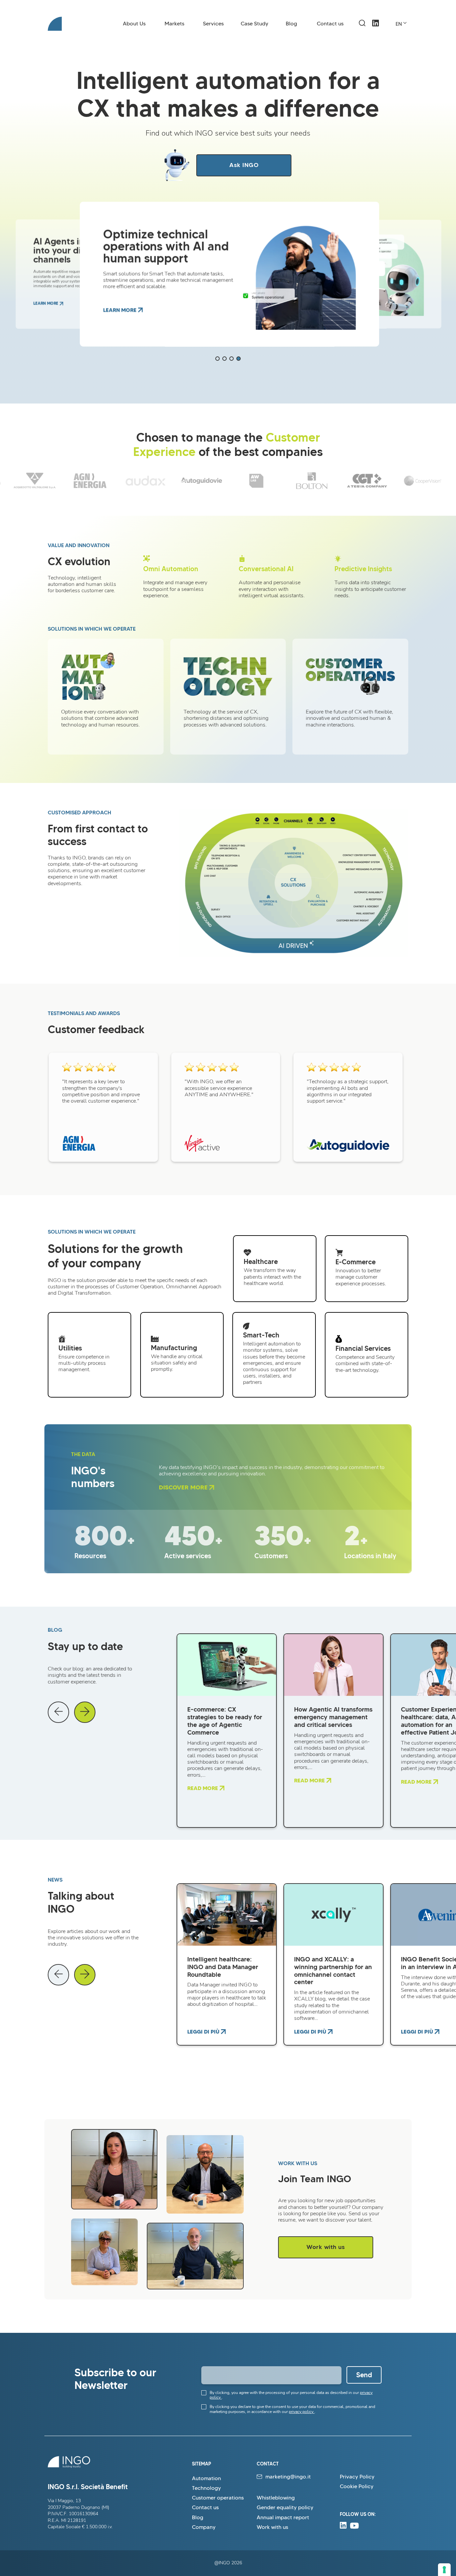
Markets (174, 24)
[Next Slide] (85, 1712)
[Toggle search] (362, 23)
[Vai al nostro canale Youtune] (354, 2527)
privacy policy (302, 2412)
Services (213, 24)
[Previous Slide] (58, 1712)
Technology (206, 2488)
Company (204, 2527)
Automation (206, 2478)
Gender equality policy (285, 2507)
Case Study (255, 24)
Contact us (330, 24)
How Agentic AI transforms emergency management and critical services (333, 1717)
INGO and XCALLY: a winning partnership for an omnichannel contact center (333, 1971)
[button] (217, 359)
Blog (291, 24)
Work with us (326, 2247)
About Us (134, 24)
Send (364, 2375)
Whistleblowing (276, 2498)
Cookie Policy (357, 2486)
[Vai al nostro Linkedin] (376, 30)
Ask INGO (244, 165)
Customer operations (218, 2498)
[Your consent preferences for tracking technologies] (444, 2570)
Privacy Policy (357, 2477)
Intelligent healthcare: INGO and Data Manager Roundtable (223, 1967)
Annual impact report (283, 2517)
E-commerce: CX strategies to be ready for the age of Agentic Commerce (225, 1721)
